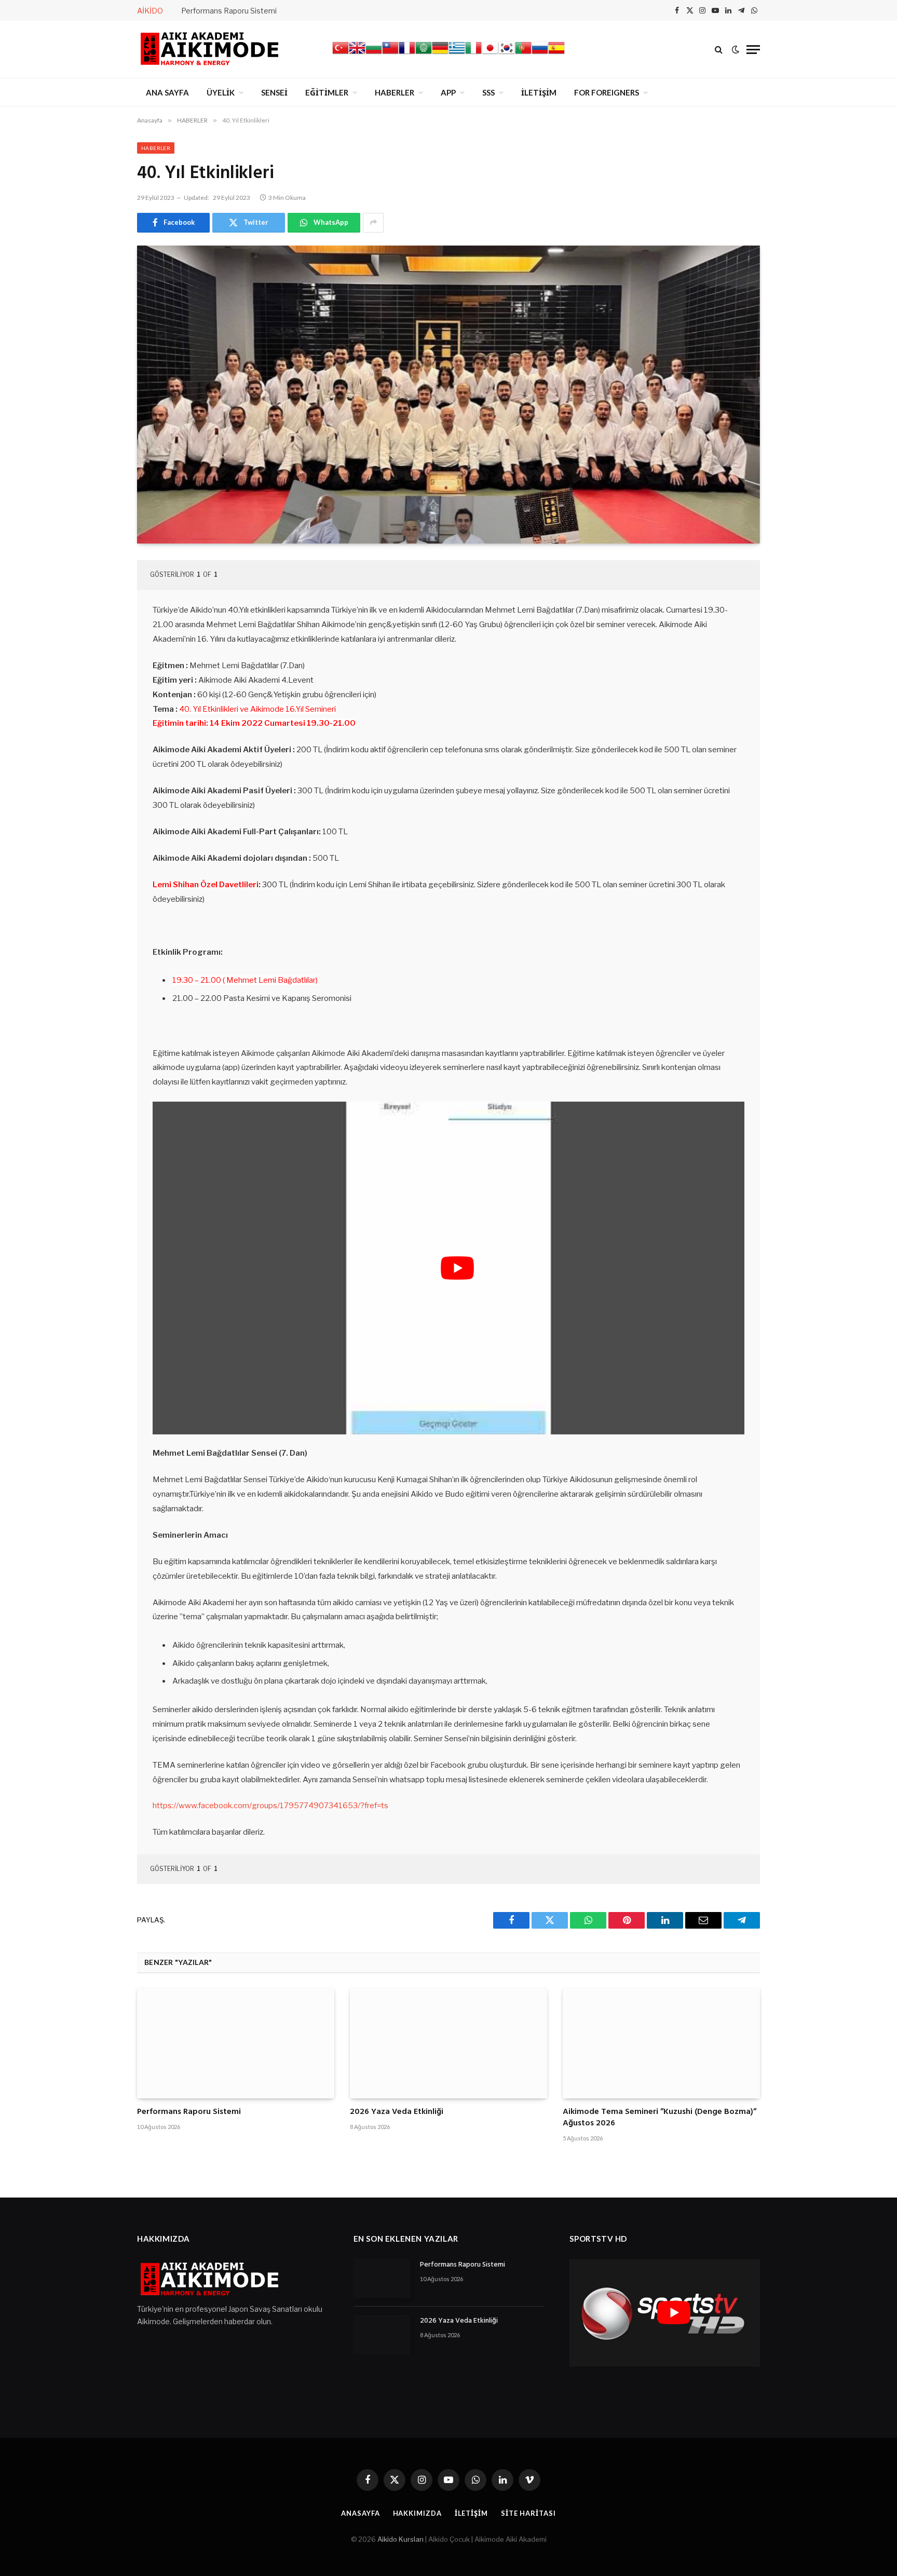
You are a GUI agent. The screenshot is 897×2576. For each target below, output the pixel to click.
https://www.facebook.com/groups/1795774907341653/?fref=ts (270, 1806)
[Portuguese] (523, 53)
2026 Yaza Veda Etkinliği (397, 2112)
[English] (357, 53)
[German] (440, 53)
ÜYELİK (221, 92)
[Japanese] (490, 53)
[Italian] (473, 53)
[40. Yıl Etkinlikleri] (448, 395)
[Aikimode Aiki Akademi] (210, 49)
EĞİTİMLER (327, 92)
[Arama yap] (719, 50)
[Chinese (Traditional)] (390, 53)
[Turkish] (341, 53)
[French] (407, 53)
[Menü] (753, 50)
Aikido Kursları (400, 2539)
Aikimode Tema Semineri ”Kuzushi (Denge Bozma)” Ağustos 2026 (660, 2118)
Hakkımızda (417, 2513)
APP (448, 92)
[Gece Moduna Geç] (736, 49)
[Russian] (540, 53)
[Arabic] (424, 53)
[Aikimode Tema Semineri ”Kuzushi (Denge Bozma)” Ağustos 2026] (661, 2043)
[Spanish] (556, 53)
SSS (488, 92)
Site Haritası (528, 2513)
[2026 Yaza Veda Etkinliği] (448, 2043)
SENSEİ (274, 92)
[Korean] (507, 53)
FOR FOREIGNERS (607, 92)
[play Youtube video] (457, 1268)
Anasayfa (360, 2513)
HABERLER (395, 92)
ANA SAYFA (167, 92)
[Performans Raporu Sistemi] (236, 2043)
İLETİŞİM (539, 92)
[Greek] (457, 53)
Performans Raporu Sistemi (229, 11)
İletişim (471, 2513)
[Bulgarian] (374, 53)
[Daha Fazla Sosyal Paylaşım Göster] (373, 223)
